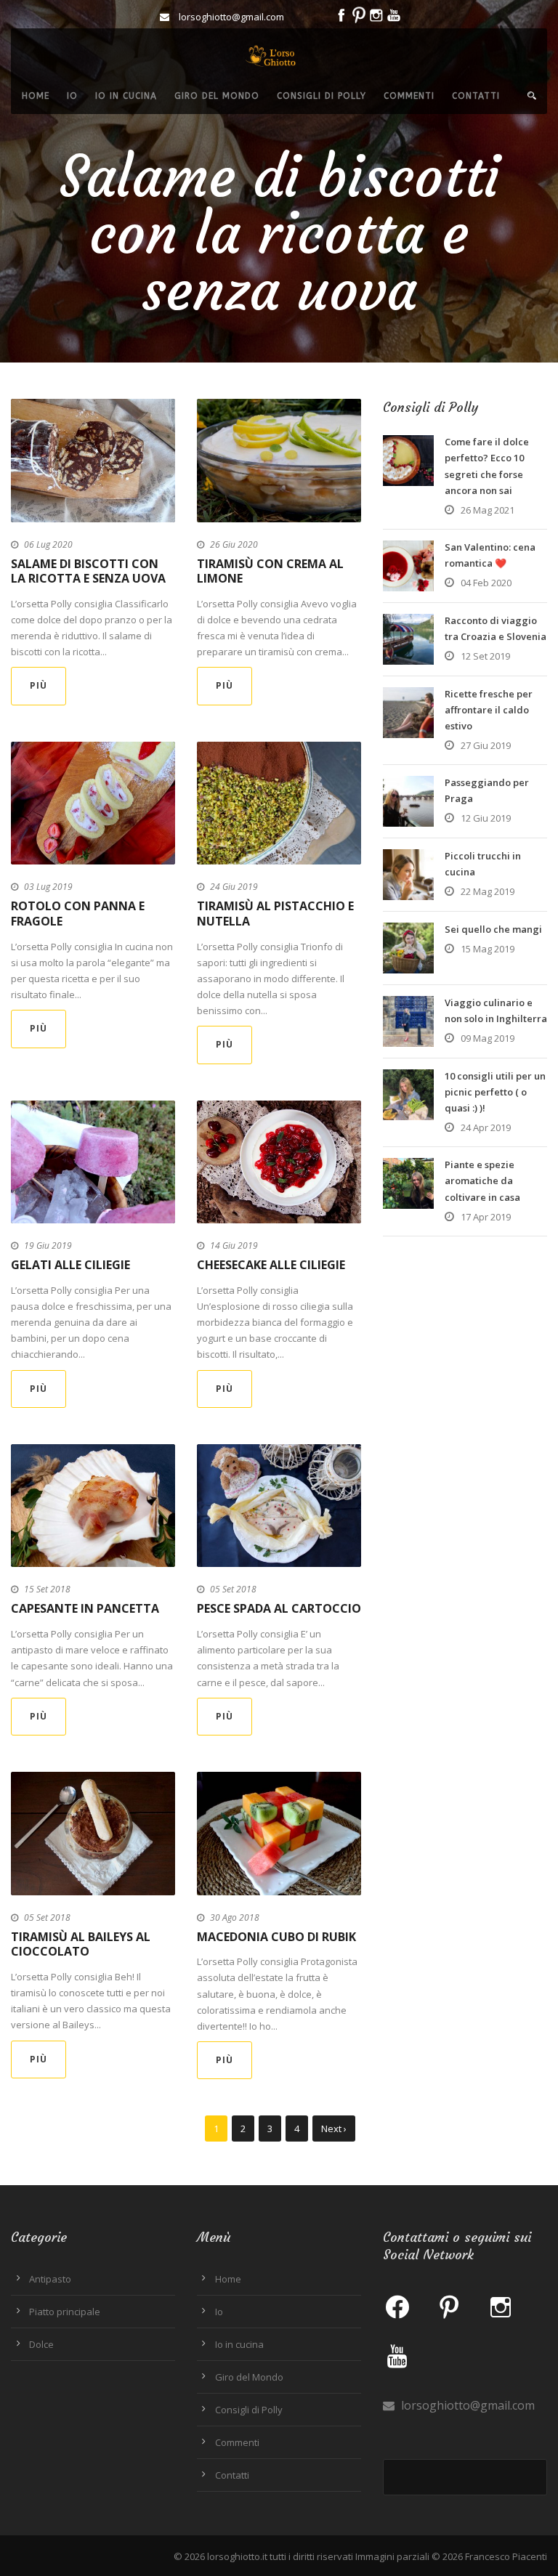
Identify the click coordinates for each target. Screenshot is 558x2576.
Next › (334, 2129)
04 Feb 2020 (486, 583)
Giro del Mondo (217, 96)
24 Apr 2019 (486, 1127)
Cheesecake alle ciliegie (271, 1265)
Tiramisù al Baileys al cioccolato (81, 1944)
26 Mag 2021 (488, 510)
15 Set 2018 (47, 1589)
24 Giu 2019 (234, 887)
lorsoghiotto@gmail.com (466, 2405)
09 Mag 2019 (488, 1038)
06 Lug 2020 (48, 544)
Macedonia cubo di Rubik (276, 1937)
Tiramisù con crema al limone (270, 571)
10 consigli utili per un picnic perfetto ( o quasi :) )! (495, 1092)
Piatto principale (65, 2312)
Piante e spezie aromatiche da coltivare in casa (482, 1180)
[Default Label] (449, 2306)
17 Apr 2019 (486, 1217)
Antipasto (50, 2279)
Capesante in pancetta (85, 1608)
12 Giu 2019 (486, 818)
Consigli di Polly (322, 96)
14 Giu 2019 (234, 1246)
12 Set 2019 (485, 656)
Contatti (476, 96)
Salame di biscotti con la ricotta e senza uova (88, 571)
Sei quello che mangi (493, 929)
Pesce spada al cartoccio (279, 1608)
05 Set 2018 (233, 1589)
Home (36, 96)
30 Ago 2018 (235, 1917)
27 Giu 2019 (486, 745)
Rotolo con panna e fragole (78, 914)
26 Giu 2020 (234, 544)
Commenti (409, 96)
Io (72, 96)
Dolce (41, 2344)
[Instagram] (501, 2306)
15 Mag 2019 (488, 949)
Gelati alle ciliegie (70, 1265)
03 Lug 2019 (48, 887)
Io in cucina (126, 96)
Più (39, 685)
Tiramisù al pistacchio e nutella (275, 914)
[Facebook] (397, 2306)
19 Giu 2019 (48, 1246)
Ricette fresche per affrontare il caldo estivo (489, 710)
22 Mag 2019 (488, 891)
